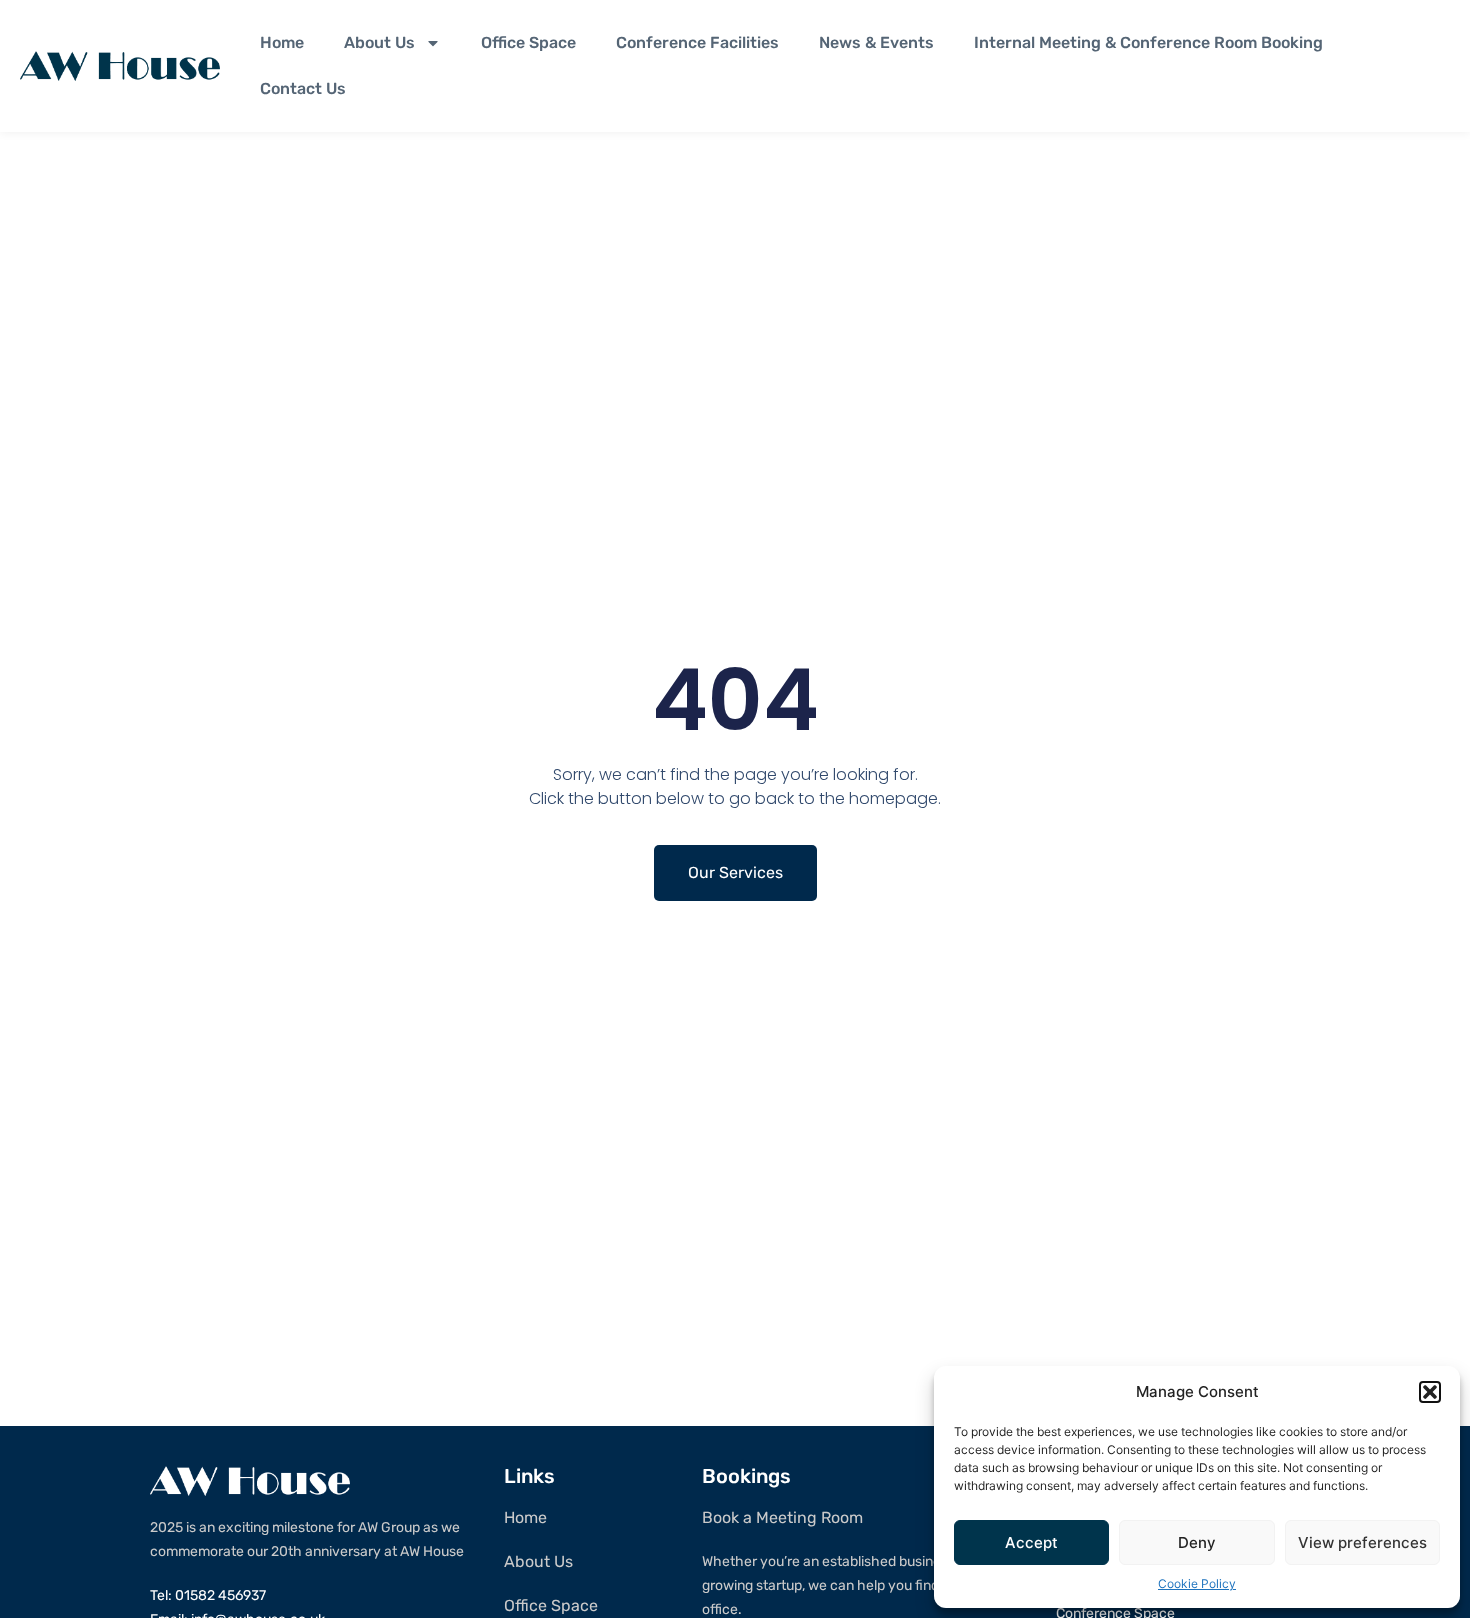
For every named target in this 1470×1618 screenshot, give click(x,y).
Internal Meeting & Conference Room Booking (1148, 42)
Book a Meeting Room (782, 1517)
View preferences (1362, 1542)
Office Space (528, 42)
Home (282, 42)
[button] (1430, 1392)
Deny (1197, 1542)
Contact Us (303, 88)
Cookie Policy (1197, 1583)
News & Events (876, 42)
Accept (1031, 1542)
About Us (379, 42)
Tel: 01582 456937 (208, 1595)
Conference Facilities (697, 42)
